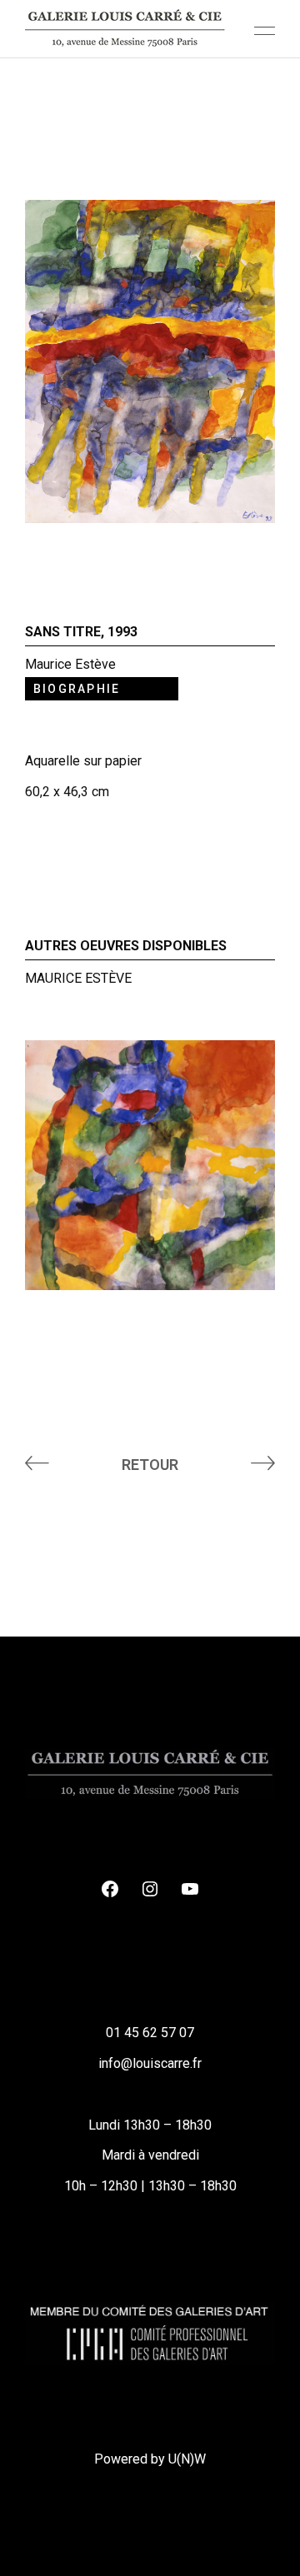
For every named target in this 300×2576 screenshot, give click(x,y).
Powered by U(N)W (150, 2459)
